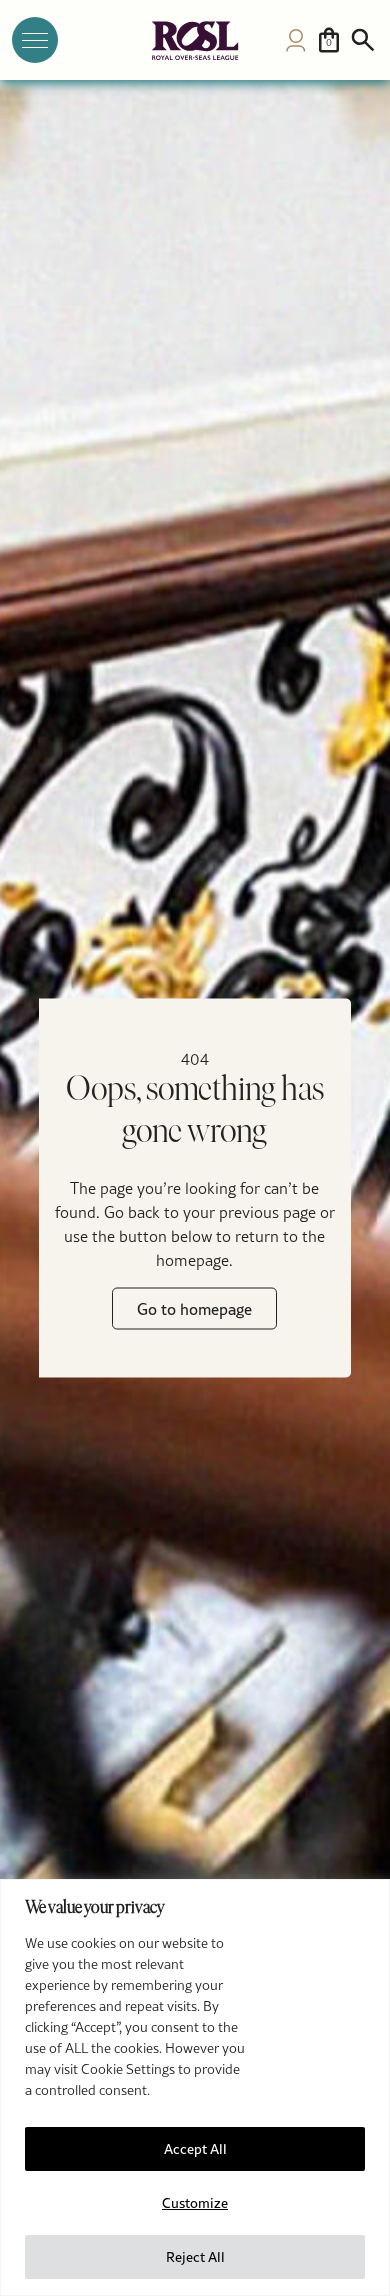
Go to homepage (194, 1309)
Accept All (195, 2149)
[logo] (195, 40)
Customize (195, 2203)
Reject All (195, 2257)
